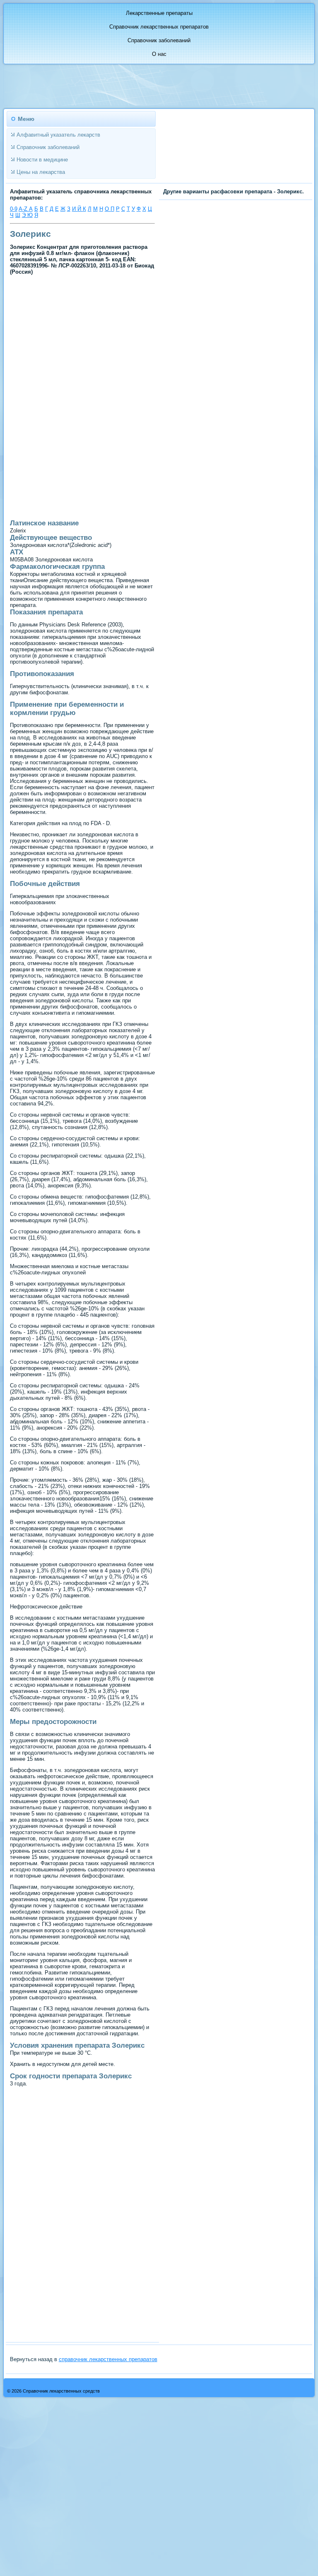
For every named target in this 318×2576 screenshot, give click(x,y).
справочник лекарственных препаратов (108, 2359)
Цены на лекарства (41, 172)
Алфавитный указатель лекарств (58, 135)
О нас (159, 54)
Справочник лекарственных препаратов (159, 27)
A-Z (24, 209)
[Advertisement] (82, 338)
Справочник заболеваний (159, 40)
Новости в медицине (42, 160)
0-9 (14, 209)
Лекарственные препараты (159, 13)
